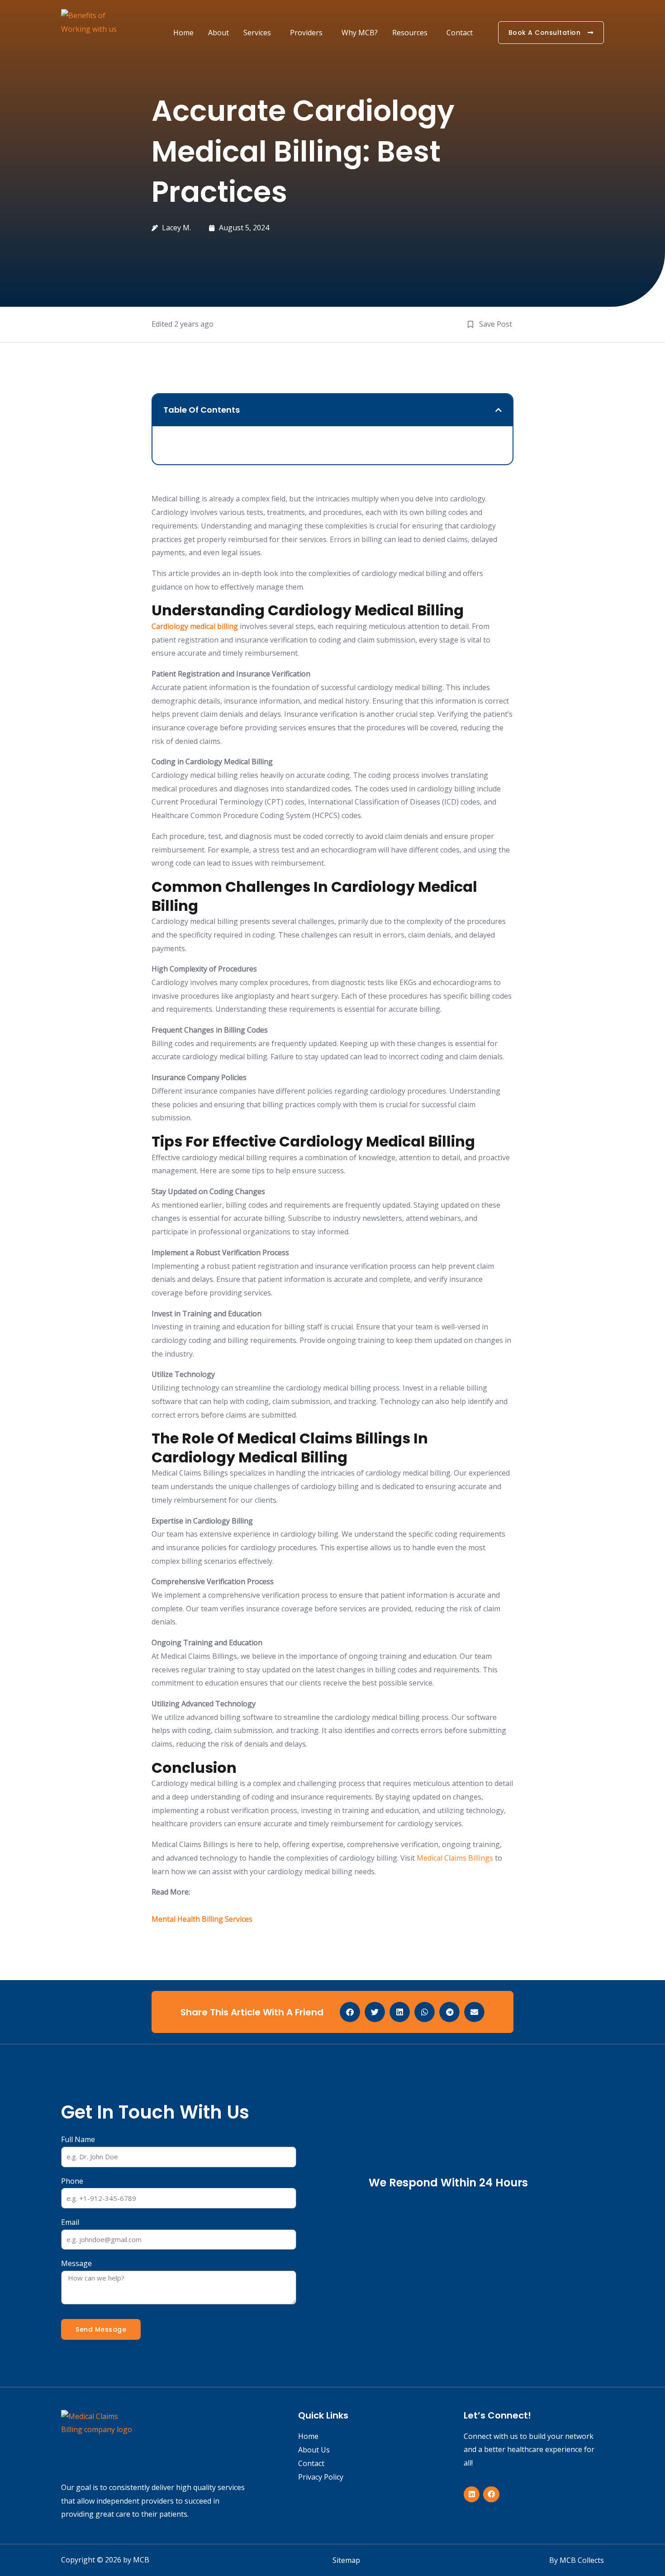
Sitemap (346, 2560)
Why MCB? (360, 33)
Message (76, 2263)
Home (183, 33)
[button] (499, 410)
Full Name (78, 2139)
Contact (460, 33)
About (218, 33)
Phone (72, 2181)
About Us (314, 2450)
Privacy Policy (321, 2477)
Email (70, 2222)
